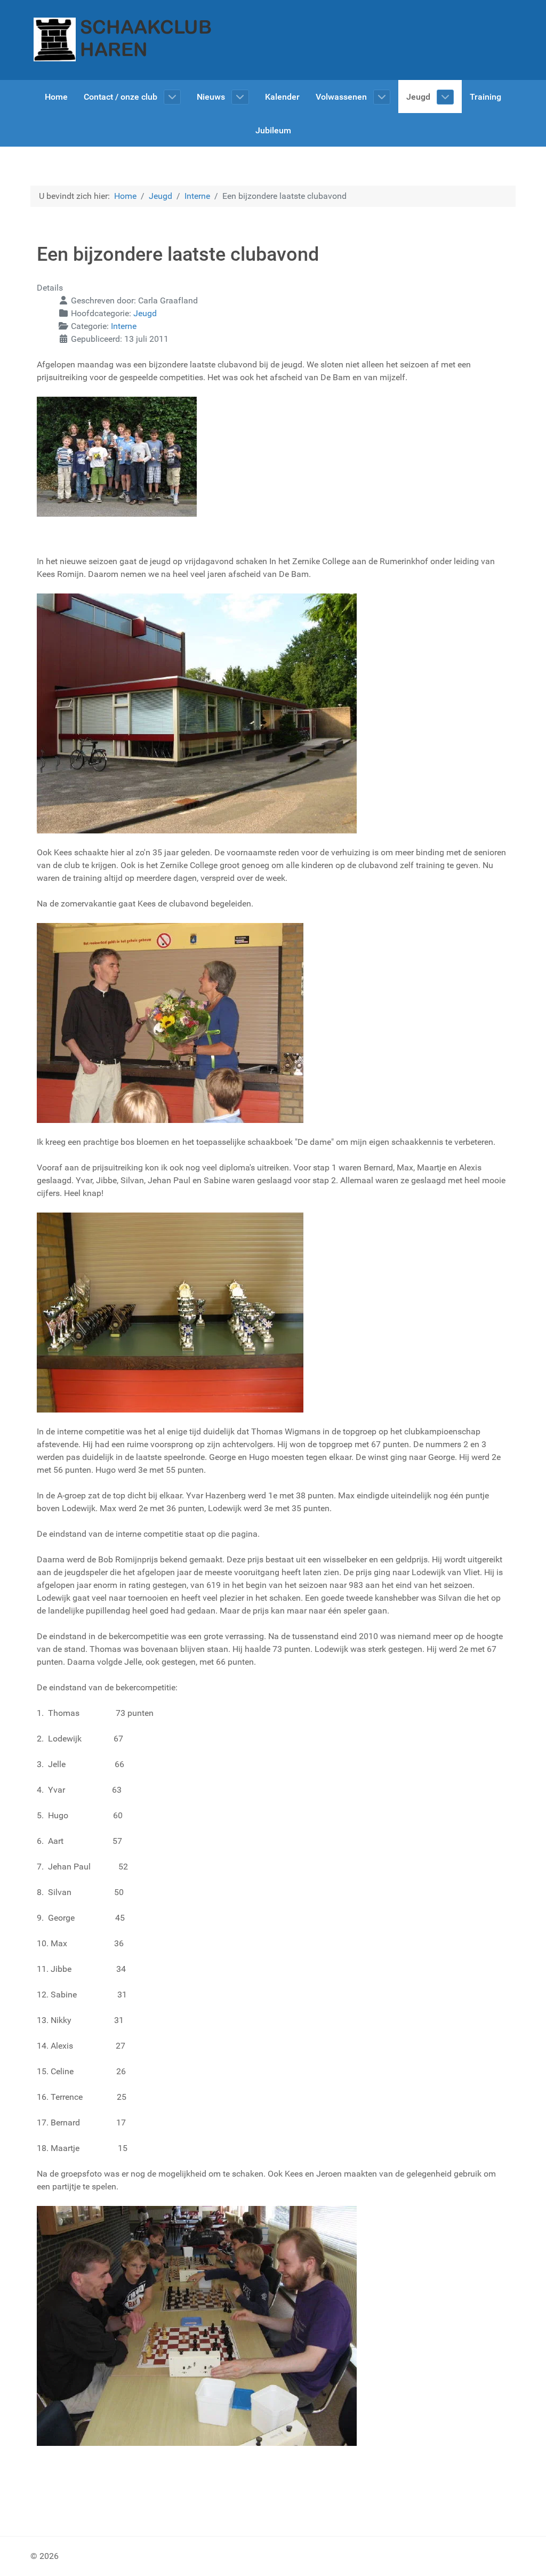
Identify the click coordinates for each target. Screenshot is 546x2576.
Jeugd (145, 313)
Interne (124, 326)
